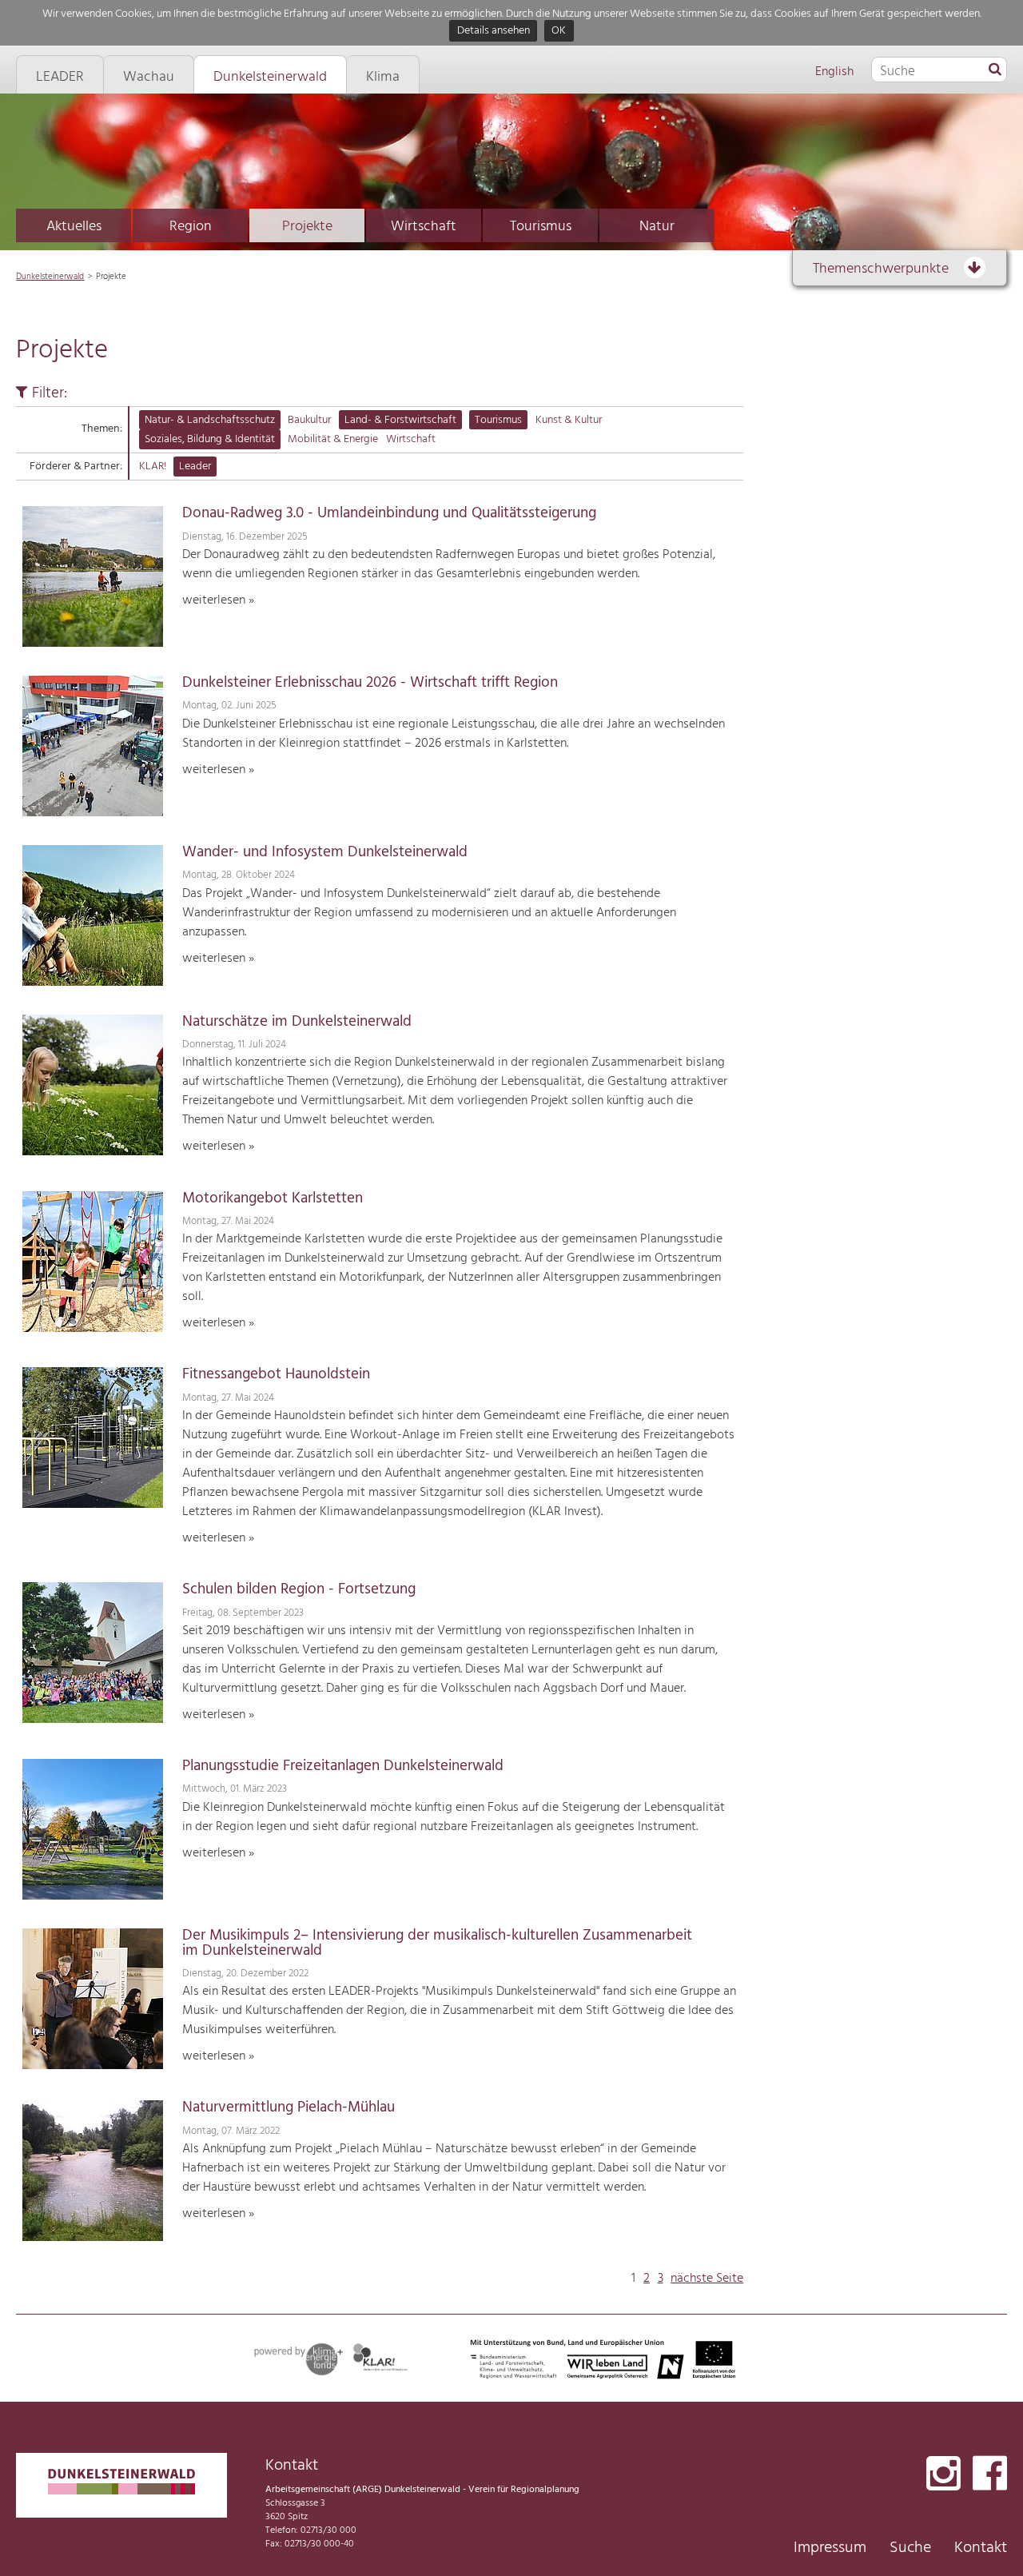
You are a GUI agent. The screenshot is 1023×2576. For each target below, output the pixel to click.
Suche (910, 2548)
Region (191, 227)
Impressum (830, 2548)
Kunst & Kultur (569, 420)
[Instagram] (943, 2475)
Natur (657, 227)
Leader (195, 467)
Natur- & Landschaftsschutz (210, 420)
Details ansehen (494, 32)
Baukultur (309, 420)
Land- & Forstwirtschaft (400, 420)
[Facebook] (990, 2475)
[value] (995, 70)
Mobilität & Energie (333, 439)
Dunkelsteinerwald (50, 277)
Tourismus (541, 227)
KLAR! (153, 467)
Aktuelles (74, 227)
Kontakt (981, 2548)
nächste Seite (707, 2279)
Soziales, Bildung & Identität (210, 439)
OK (559, 32)
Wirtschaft (424, 227)
